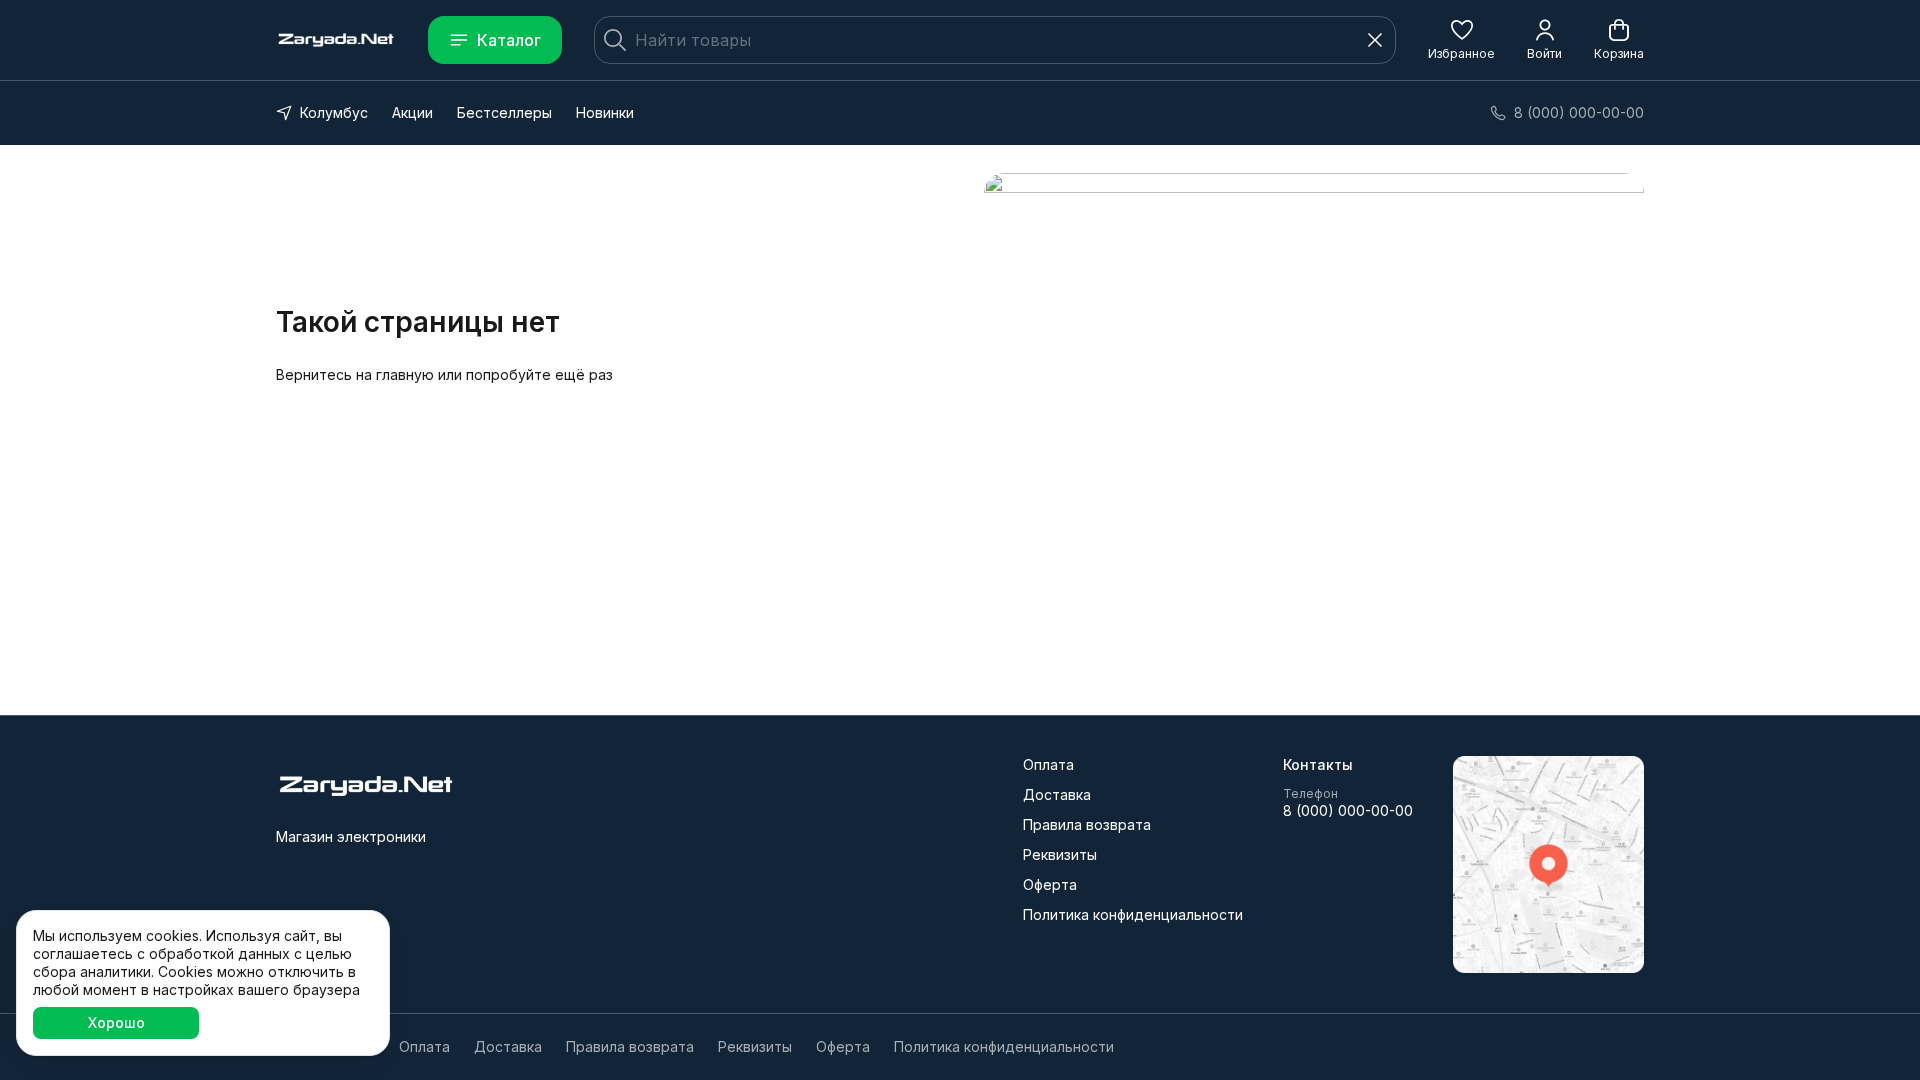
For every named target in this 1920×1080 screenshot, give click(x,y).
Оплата (1048, 764)
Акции (412, 112)
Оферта (1050, 884)
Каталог (509, 40)
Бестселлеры (504, 112)
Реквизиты (1060, 854)
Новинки (605, 112)
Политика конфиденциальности (1133, 914)
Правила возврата (1087, 824)
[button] (1461, 40)
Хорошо (116, 1022)
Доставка (1057, 794)
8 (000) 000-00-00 (1348, 810)
